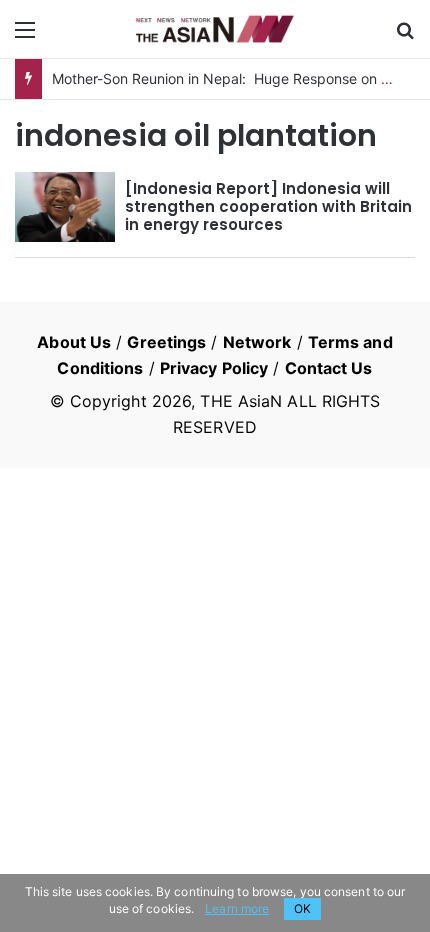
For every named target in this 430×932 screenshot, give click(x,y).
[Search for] (405, 36)
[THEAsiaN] (215, 29)
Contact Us (329, 368)
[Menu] (25, 36)
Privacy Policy (214, 368)
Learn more (237, 908)
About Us (74, 342)
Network (257, 342)
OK (302, 908)
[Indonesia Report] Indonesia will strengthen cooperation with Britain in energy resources (268, 206)
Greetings (166, 342)
